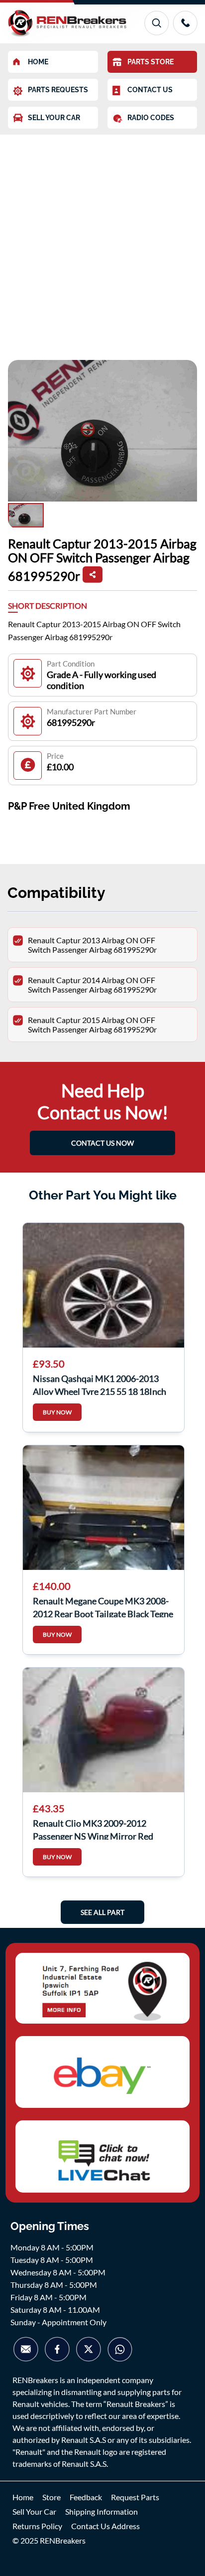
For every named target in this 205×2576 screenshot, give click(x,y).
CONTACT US (150, 90)
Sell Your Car (34, 2511)
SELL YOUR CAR (54, 118)
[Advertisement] (102, 242)
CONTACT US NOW (102, 1143)
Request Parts (135, 2497)
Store (51, 2497)
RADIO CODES (151, 118)
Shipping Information (102, 2511)
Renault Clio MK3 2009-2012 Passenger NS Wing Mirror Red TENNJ (93, 1829)
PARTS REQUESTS (58, 90)
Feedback (86, 2497)
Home (23, 2497)
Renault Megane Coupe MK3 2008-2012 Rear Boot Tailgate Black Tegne (103, 1606)
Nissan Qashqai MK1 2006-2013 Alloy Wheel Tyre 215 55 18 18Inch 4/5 (100, 1384)
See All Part (102, 1912)
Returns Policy (37, 2526)
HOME (38, 62)
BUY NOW (57, 1412)
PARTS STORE (151, 62)
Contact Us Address (105, 2526)
